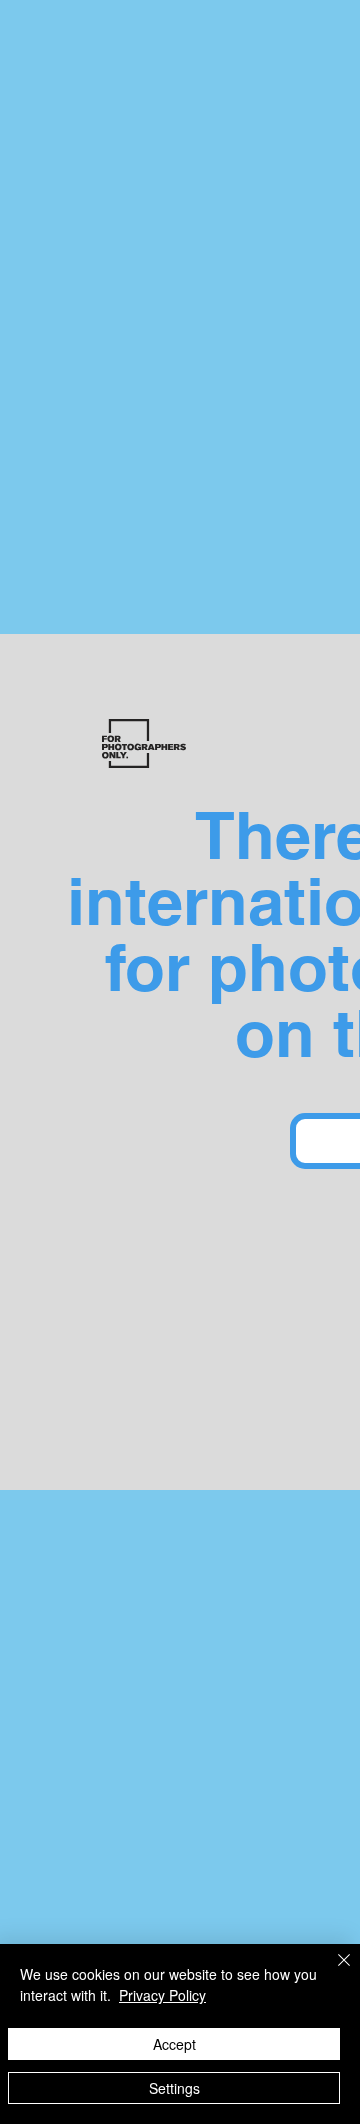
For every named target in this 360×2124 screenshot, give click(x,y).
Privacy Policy (162, 1995)
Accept (174, 2044)
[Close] (332, 1972)
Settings (174, 2088)
